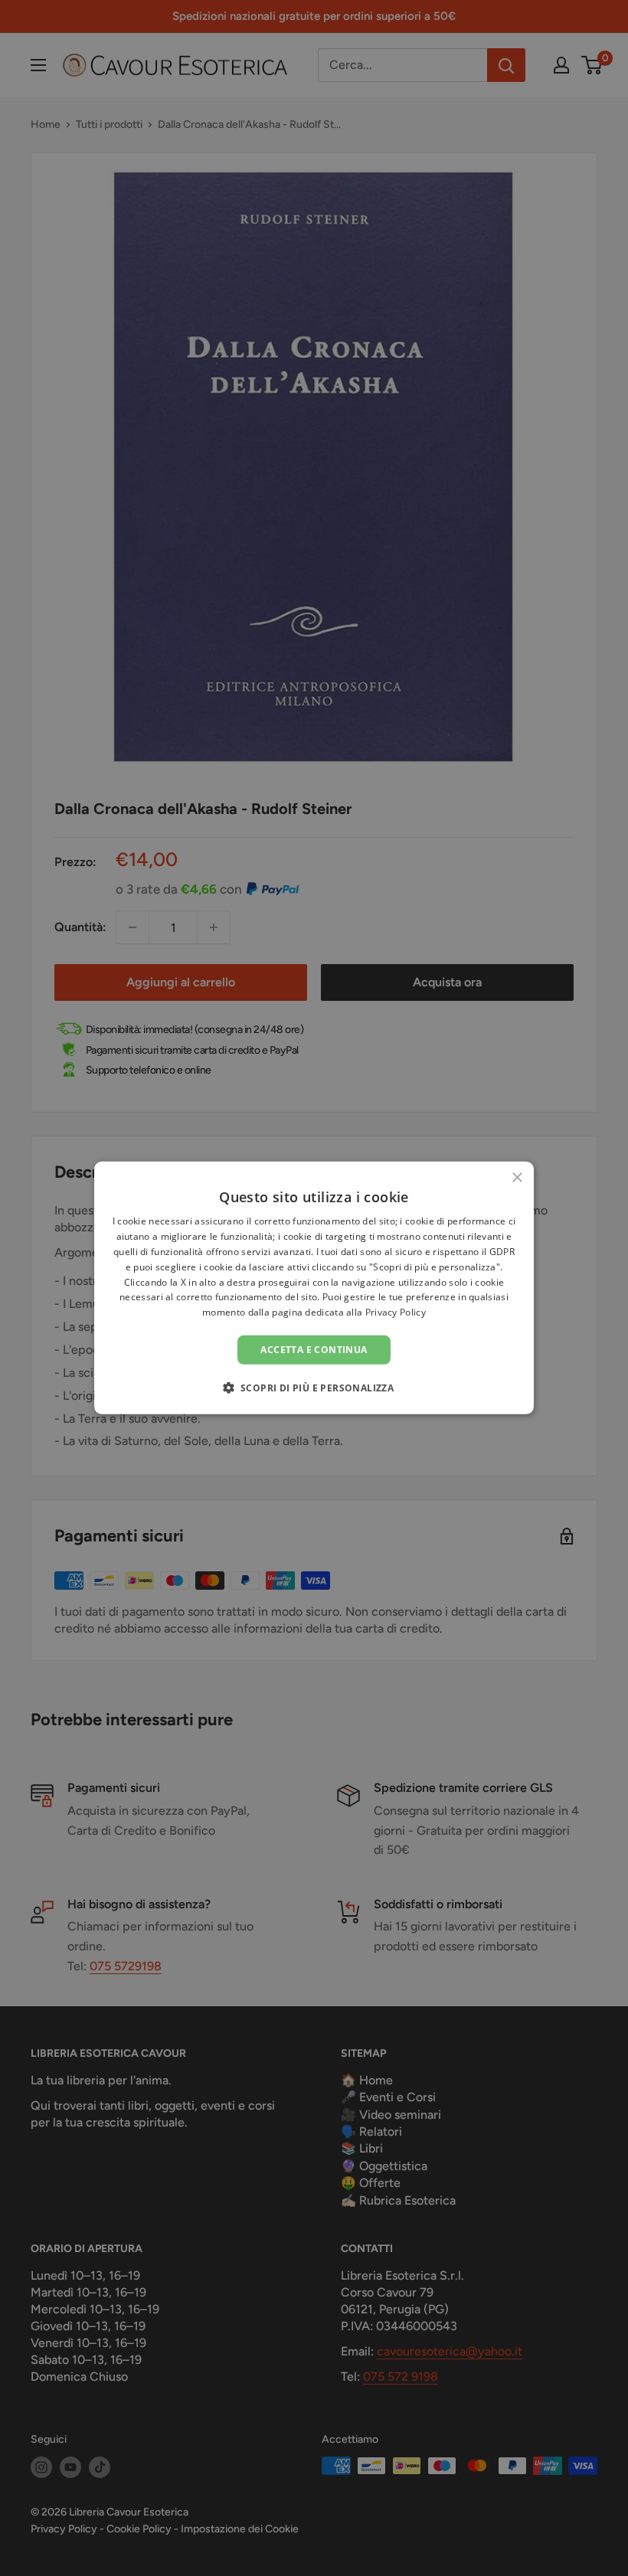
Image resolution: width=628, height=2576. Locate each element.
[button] (314, 1388)
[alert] (314, 1288)
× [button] (517, 1178)
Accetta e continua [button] (314, 1350)
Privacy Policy (396, 1312)
